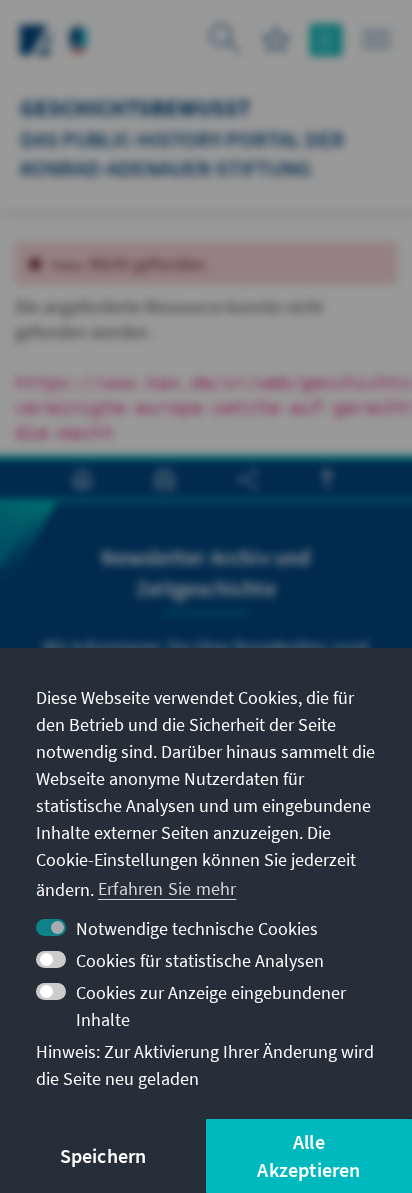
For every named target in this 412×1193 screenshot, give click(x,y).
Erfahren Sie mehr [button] (167, 888)
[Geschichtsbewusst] (78, 37)
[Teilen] (247, 479)
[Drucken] (82, 479)
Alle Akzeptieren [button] (308, 1155)
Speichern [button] (103, 1155)
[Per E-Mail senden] (164, 479)
